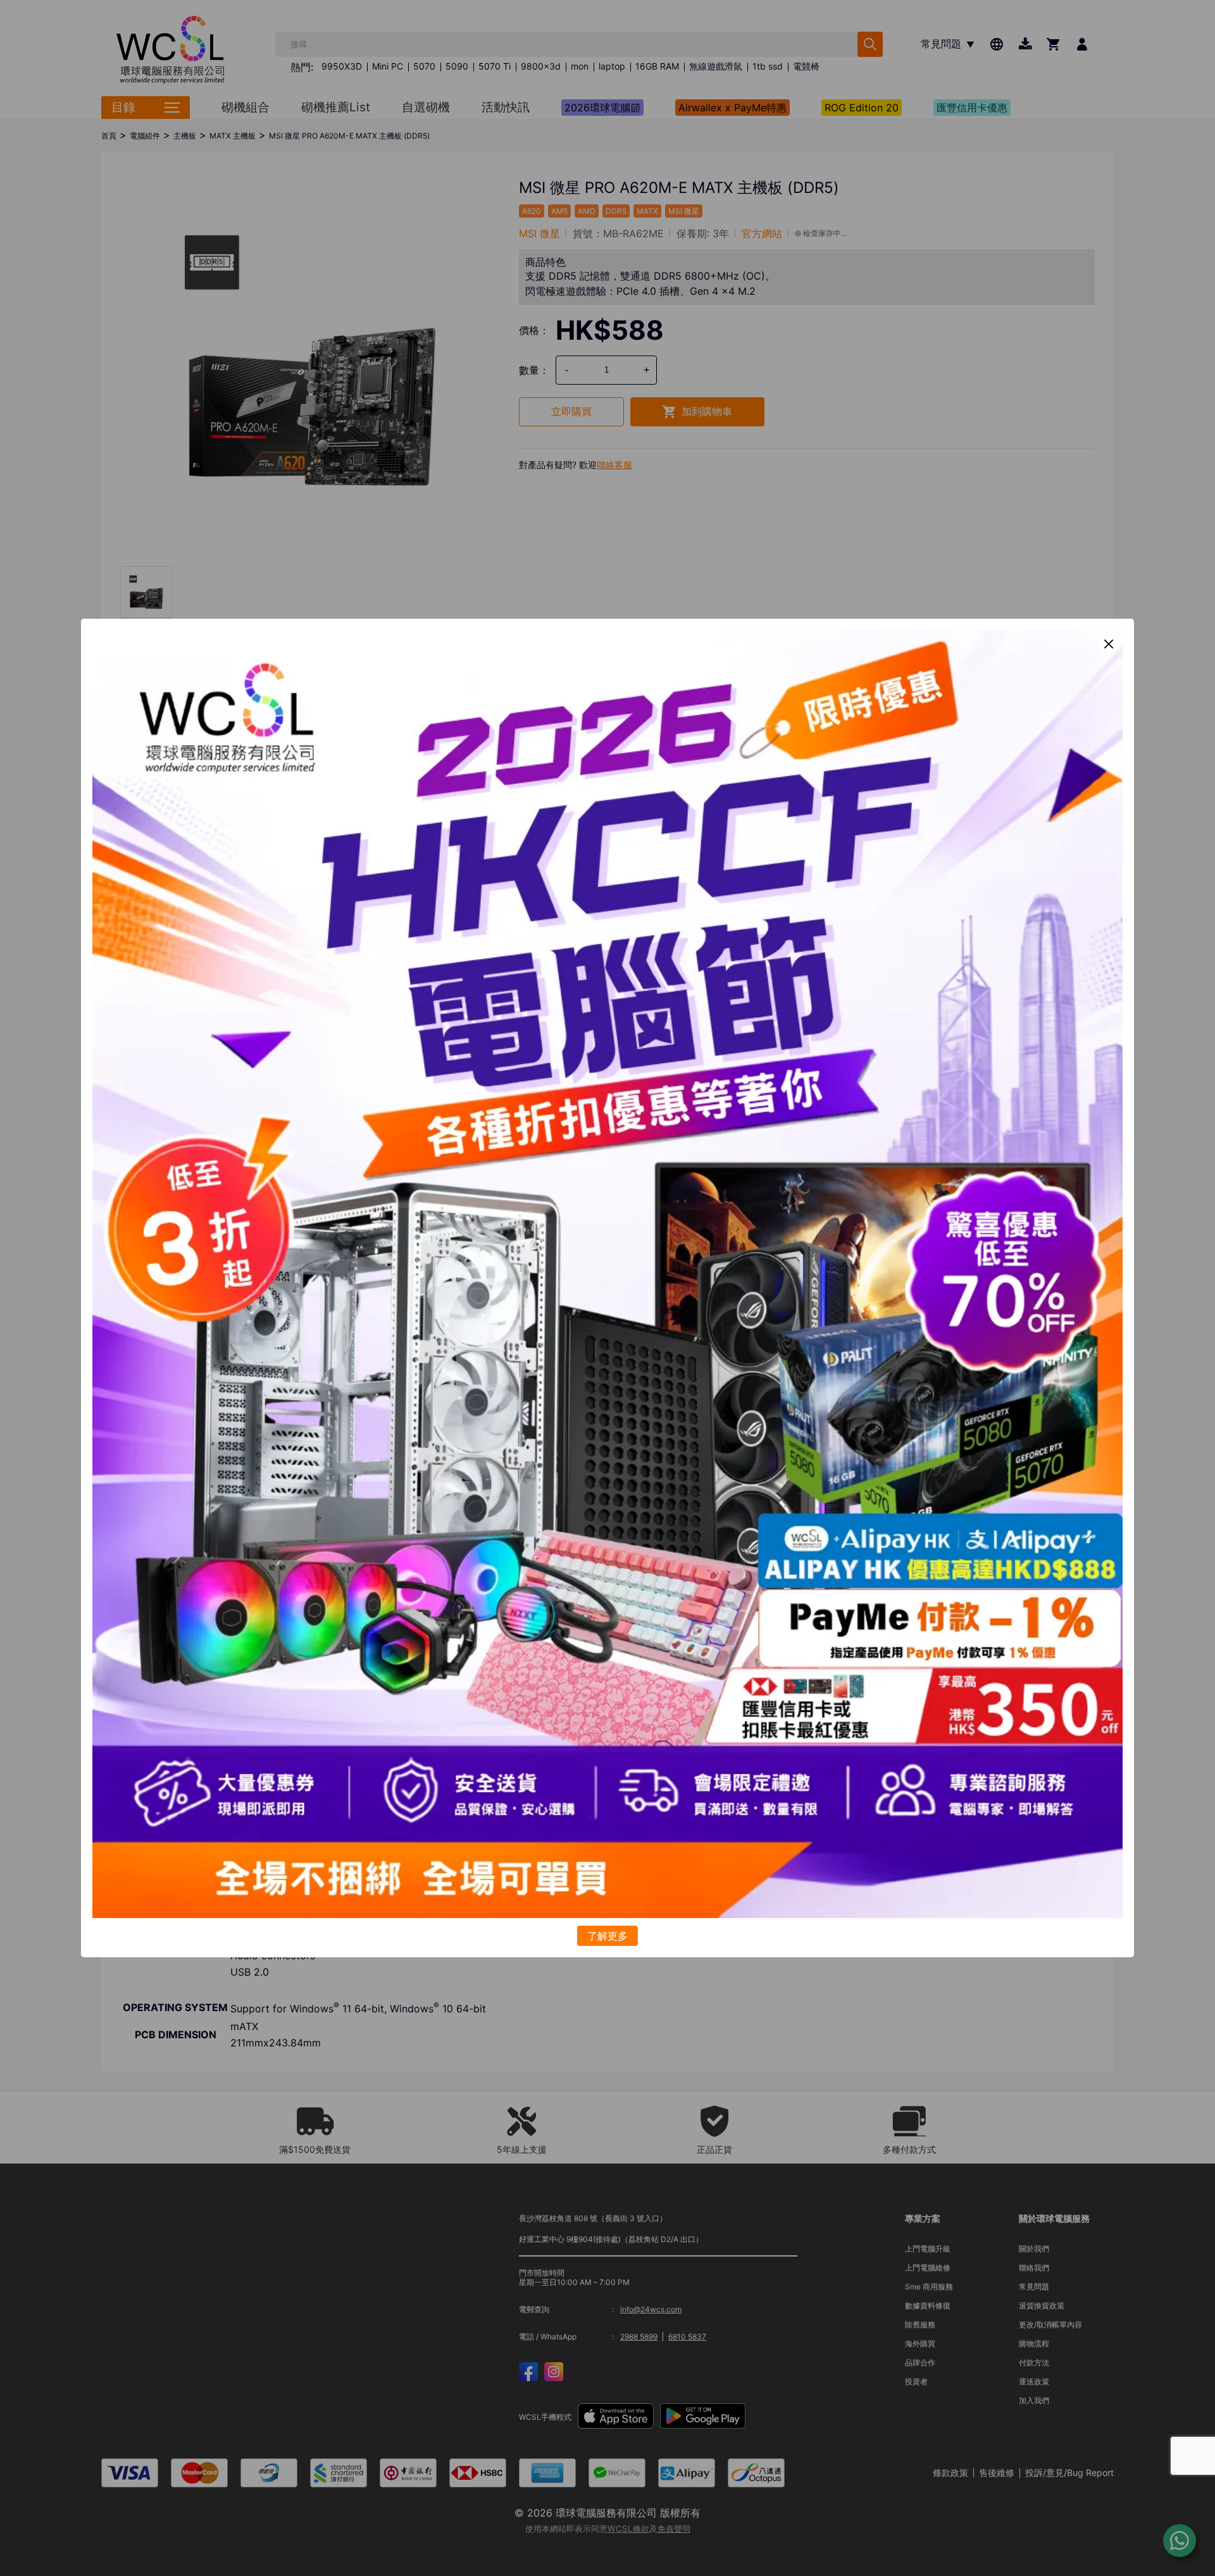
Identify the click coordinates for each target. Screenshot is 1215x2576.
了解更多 (607, 1936)
